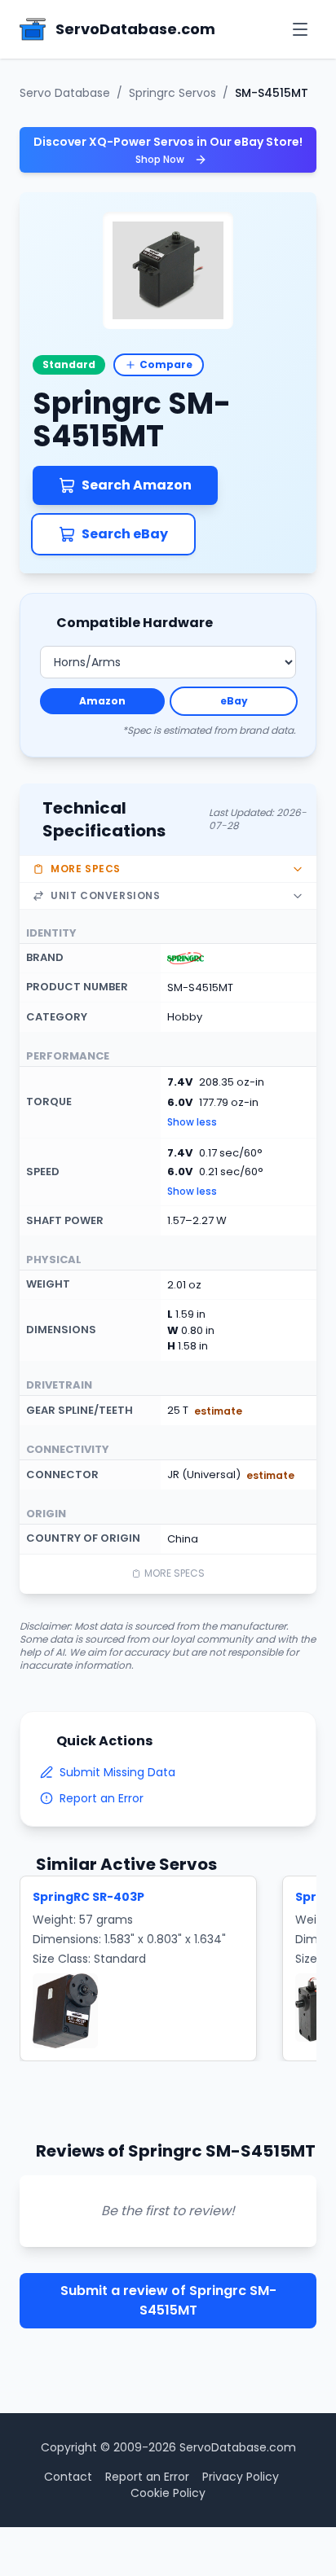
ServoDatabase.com (238, 2447)
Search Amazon (137, 485)
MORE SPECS (175, 1573)
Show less (192, 1122)
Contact (68, 2477)
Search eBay (125, 534)
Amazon (102, 701)
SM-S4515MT (272, 93)
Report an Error (102, 1798)
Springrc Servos (172, 93)
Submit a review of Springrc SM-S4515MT (168, 2300)
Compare (166, 364)
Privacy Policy (241, 2477)
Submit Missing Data (117, 1772)
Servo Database (65, 93)
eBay (234, 701)
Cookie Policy (168, 2493)
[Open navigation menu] (300, 29)
